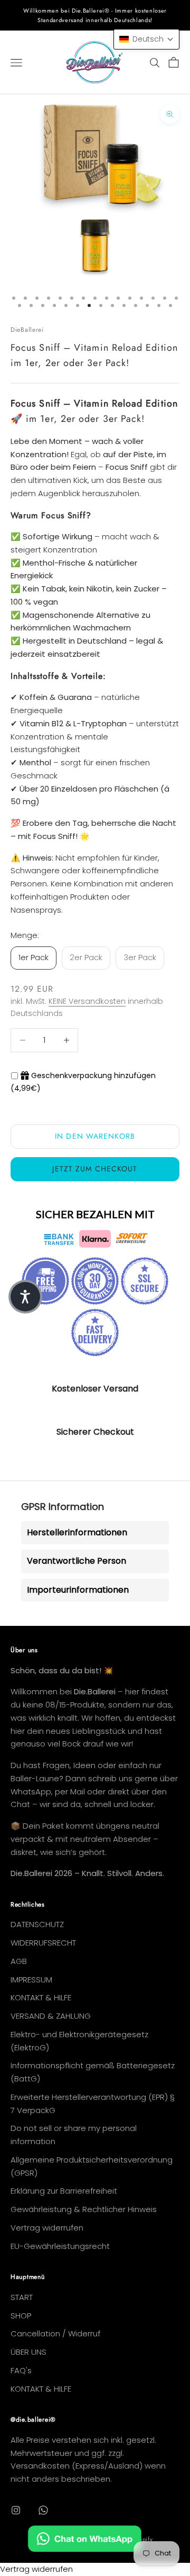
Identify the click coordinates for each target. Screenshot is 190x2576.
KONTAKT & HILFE (41, 1997)
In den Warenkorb (95, 1136)
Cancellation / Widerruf (55, 2333)
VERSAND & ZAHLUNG (51, 2016)
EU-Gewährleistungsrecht (60, 2246)
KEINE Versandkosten (87, 1001)
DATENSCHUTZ (37, 1924)
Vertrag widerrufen (47, 2228)
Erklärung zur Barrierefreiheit (64, 2191)
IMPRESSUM (31, 1980)
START (22, 2297)
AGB (19, 1961)
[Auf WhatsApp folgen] (43, 2510)
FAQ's (21, 2370)
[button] (146, 39)
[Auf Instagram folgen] (16, 2510)
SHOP (21, 2316)
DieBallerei (27, 330)
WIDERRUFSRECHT (43, 1943)
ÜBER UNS (28, 2352)
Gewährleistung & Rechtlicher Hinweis (84, 2209)
